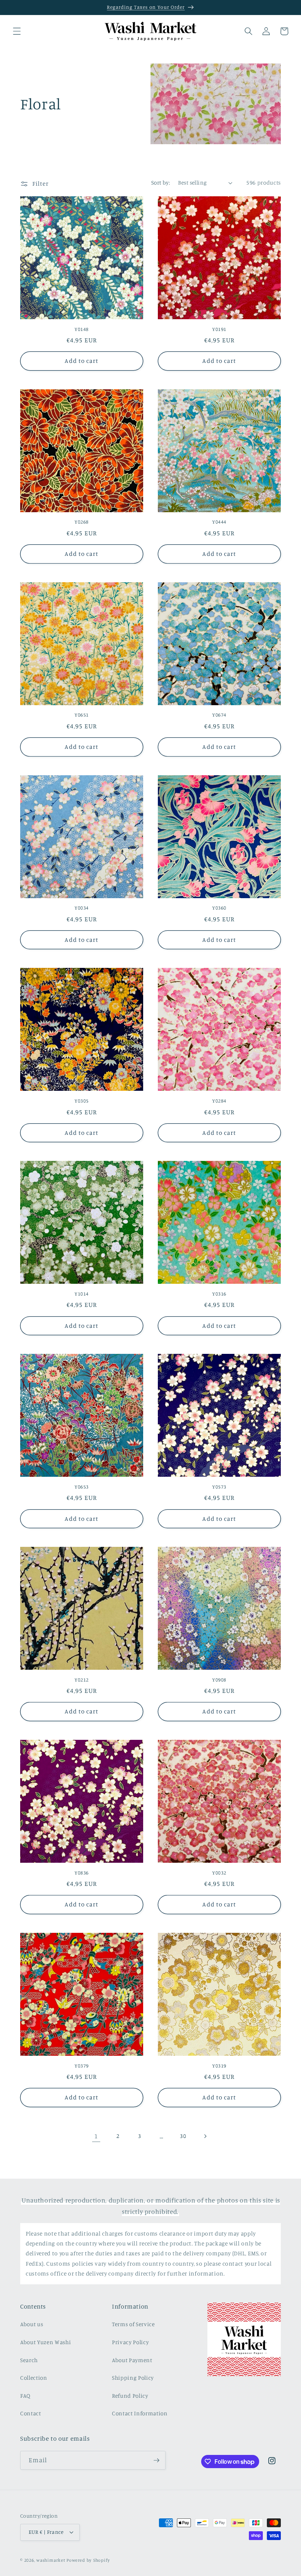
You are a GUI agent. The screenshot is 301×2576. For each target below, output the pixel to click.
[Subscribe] (156, 2460)
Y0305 (82, 1101)
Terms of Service (133, 2324)
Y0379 (82, 2066)
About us (32, 2324)
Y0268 (82, 522)
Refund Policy (130, 2396)
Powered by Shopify (88, 2560)
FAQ (25, 2396)
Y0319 (219, 2066)
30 (183, 2136)
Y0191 (219, 329)
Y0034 (82, 908)
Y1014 (82, 1294)
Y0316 (219, 1294)
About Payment (132, 2360)
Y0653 (82, 1487)
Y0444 (219, 522)
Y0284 (219, 1101)
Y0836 (82, 1873)
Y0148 (82, 329)
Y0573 (219, 1487)
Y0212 (82, 1680)
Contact (31, 2413)
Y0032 (219, 1873)
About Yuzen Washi (46, 2342)
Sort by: (161, 183)
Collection (34, 2378)
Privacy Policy (130, 2342)
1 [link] (96, 2136)
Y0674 (219, 715)
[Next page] (205, 2136)
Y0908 (219, 1680)
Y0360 (219, 908)
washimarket (51, 2560)
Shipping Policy (133, 2378)
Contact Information (140, 2413)
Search (29, 2360)
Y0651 (82, 715)
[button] (17, 31)
